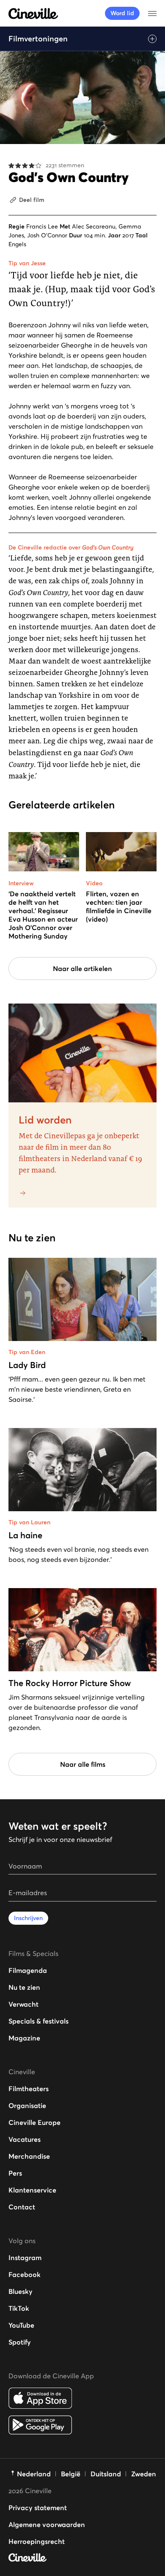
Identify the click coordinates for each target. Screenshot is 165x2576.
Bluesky (21, 2291)
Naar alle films (83, 1764)
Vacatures (25, 2139)
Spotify (20, 2342)
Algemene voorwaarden (47, 2524)
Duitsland (106, 2474)
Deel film (32, 200)
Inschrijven (28, 1918)
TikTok (19, 2308)
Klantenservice (32, 2190)
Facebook (25, 2274)
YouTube (21, 2325)
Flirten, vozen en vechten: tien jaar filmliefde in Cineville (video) (119, 906)
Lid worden (45, 1120)
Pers (15, 2173)
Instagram (25, 2258)
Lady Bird (27, 1365)
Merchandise (29, 2156)
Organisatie (27, 2105)
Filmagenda (28, 1970)
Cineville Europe (34, 2122)
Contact (22, 2207)
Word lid (122, 13)
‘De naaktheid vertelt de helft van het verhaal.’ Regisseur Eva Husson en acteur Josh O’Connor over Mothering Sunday (43, 915)
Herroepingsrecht (37, 2541)
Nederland (34, 2474)
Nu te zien (24, 1987)
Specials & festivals (38, 2021)
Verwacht (23, 2004)
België (71, 2474)
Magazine (24, 2038)
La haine (25, 1535)
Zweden (144, 2474)
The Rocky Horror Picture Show (70, 1683)
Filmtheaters (29, 2089)
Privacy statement (38, 2508)
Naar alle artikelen (82, 968)
